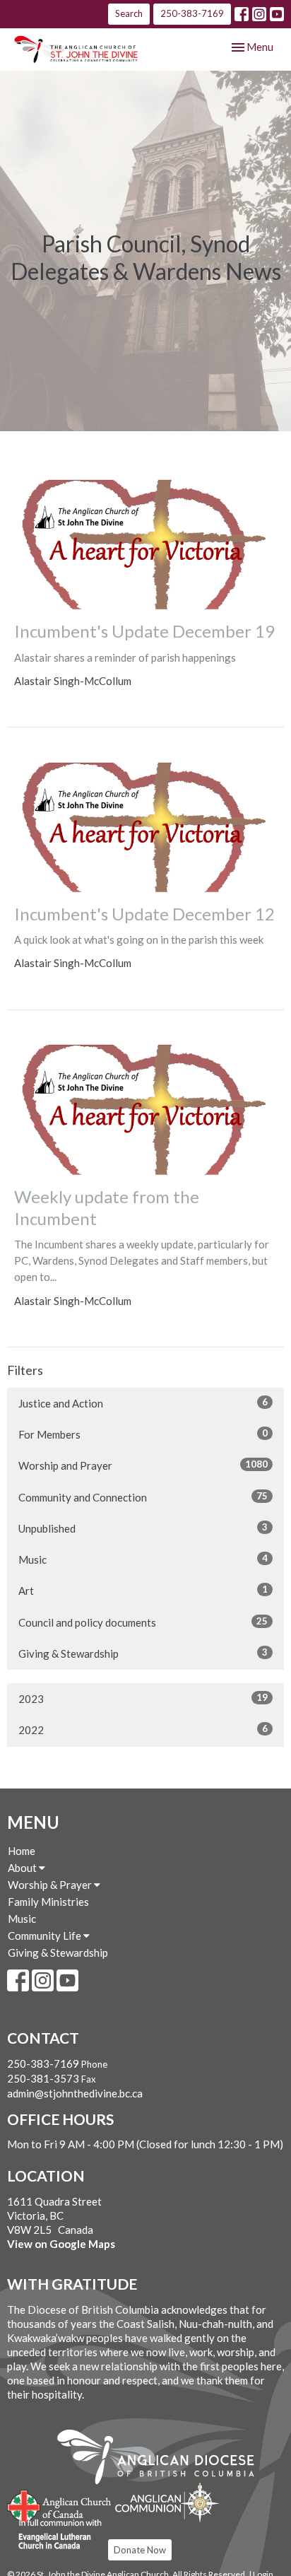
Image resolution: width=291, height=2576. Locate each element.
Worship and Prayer (143, 1465)
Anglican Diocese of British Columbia (163, 2459)
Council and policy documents (143, 1622)
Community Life (46, 1936)
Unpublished (143, 1528)
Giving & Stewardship (143, 1653)
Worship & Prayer (51, 1885)
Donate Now (140, 2550)
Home (22, 1851)
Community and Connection (143, 1497)
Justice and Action (143, 1403)
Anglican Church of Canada (60, 2505)
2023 (143, 1698)
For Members (143, 1434)
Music (143, 1559)
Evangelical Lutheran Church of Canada (55, 2535)
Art (143, 1590)
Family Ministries (48, 1902)
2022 (143, 1729)
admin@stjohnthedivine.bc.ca (75, 2093)
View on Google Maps (61, 2244)
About (23, 1868)
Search (129, 13)
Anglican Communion (167, 2502)
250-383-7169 (192, 13)
